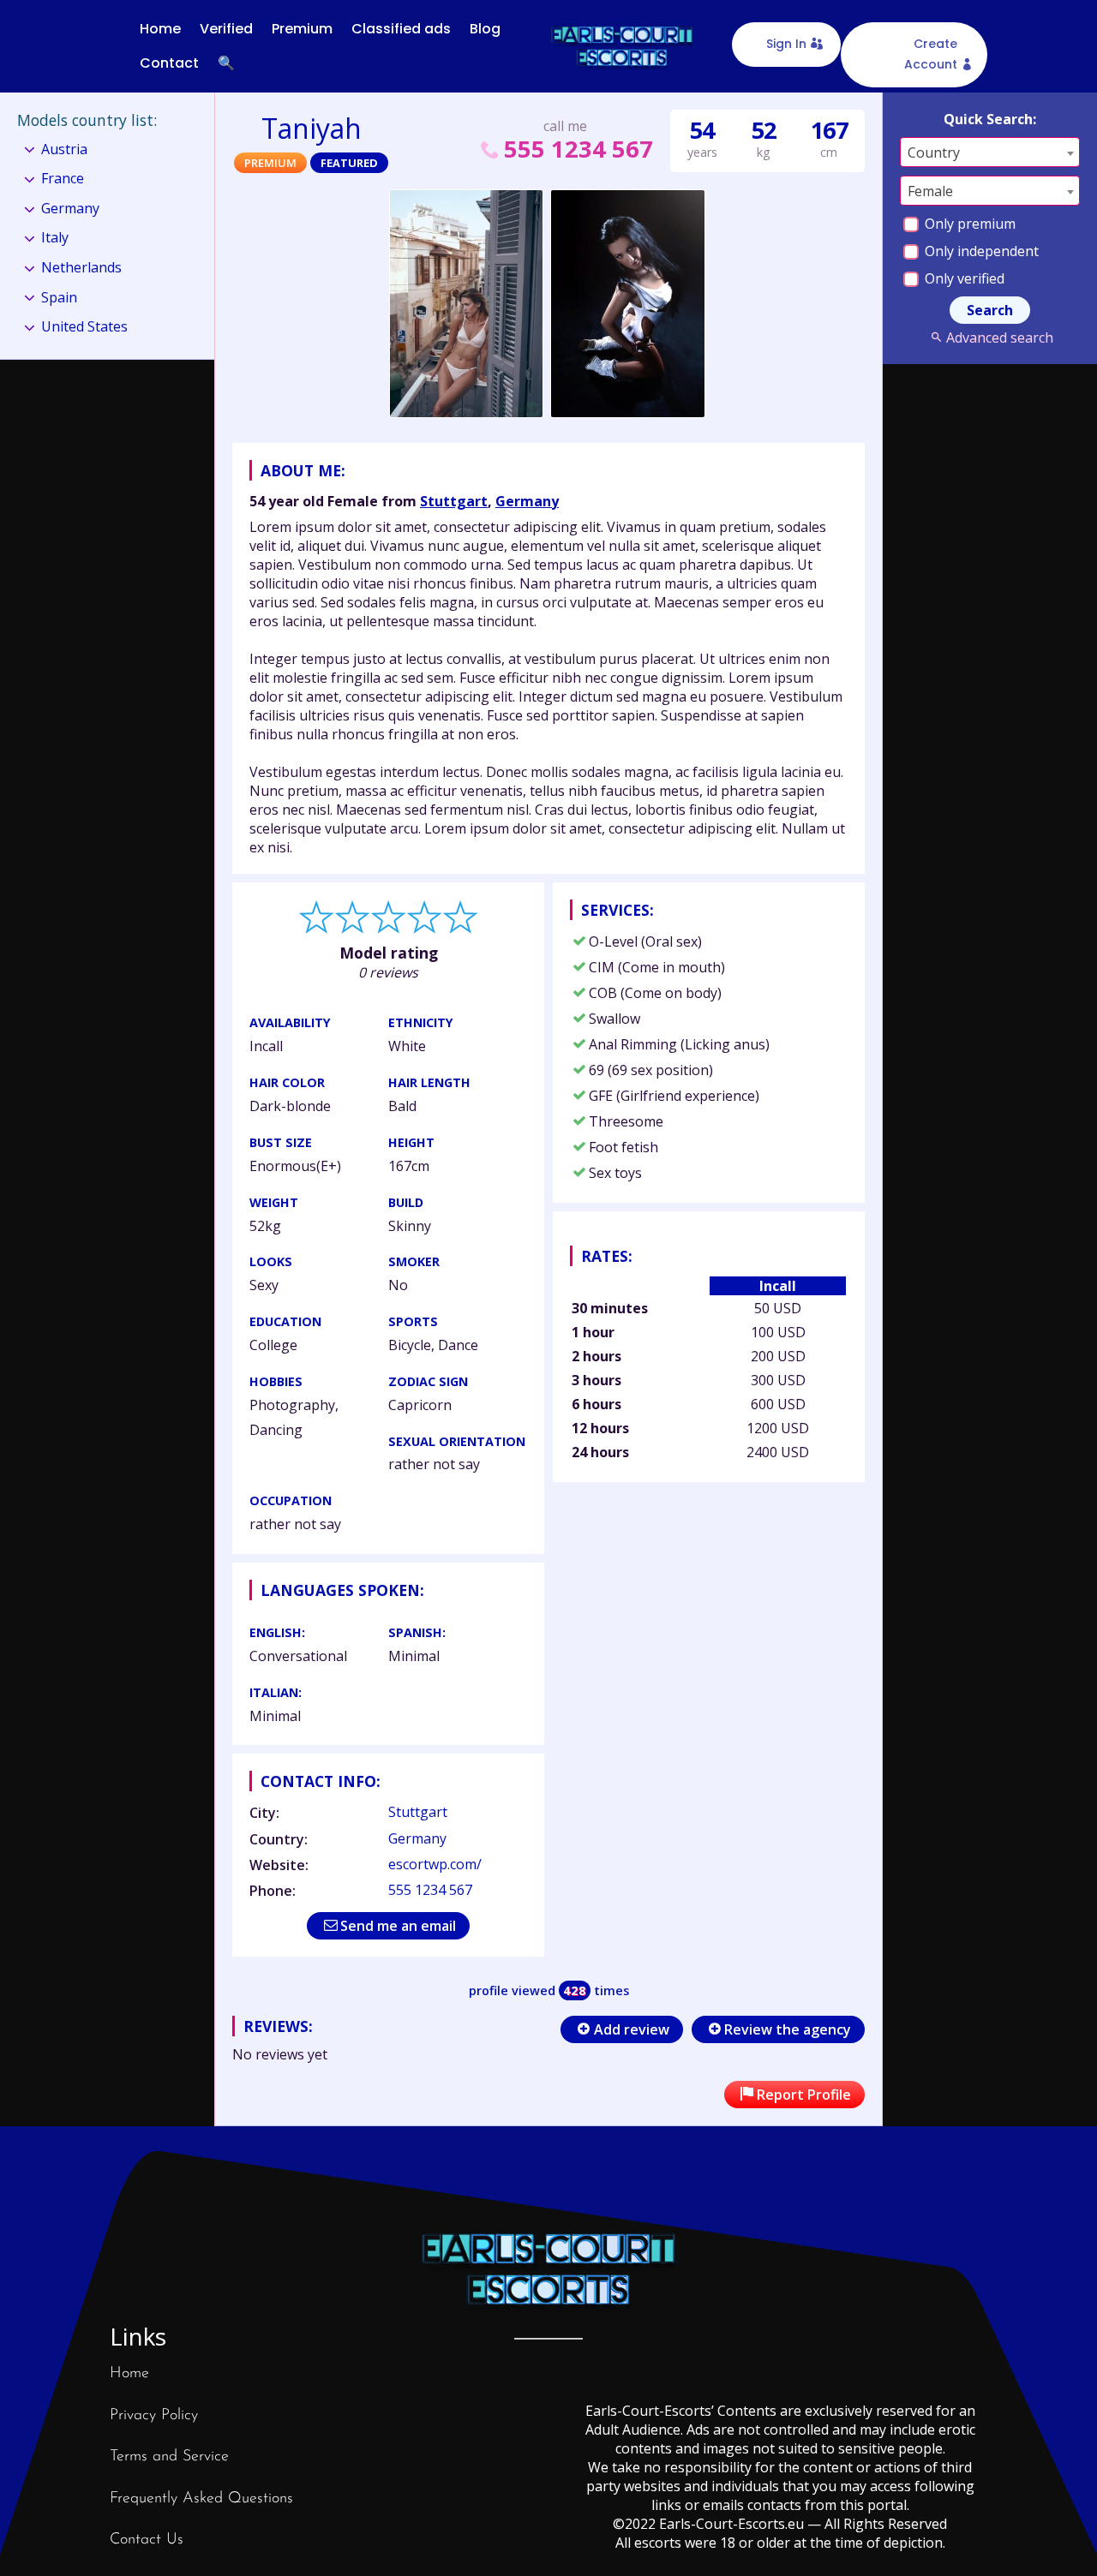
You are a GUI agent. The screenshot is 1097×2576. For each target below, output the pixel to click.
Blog (485, 29)
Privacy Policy (154, 2416)
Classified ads (401, 29)
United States (84, 326)
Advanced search (999, 338)
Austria (64, 149)
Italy (55, 237)
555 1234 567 (578, 149)
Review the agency (788, 2029)
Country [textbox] (934, 152)
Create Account (931, 54)
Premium (302, 29)
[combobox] (990, 152)
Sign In (786, 44)
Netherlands (81, 267)
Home (160, 29)
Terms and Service (169, 2457)
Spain (59, 297)
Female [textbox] (930, 191)
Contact (169, 63)
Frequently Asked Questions (201, 2499)
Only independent (980, 251)
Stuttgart (454, 501)
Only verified (963, 278)
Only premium (968, 224)
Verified (226, 29)
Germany (527, 501)
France (63, 178)
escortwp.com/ (435, 1864)
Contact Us (147, 2540)
